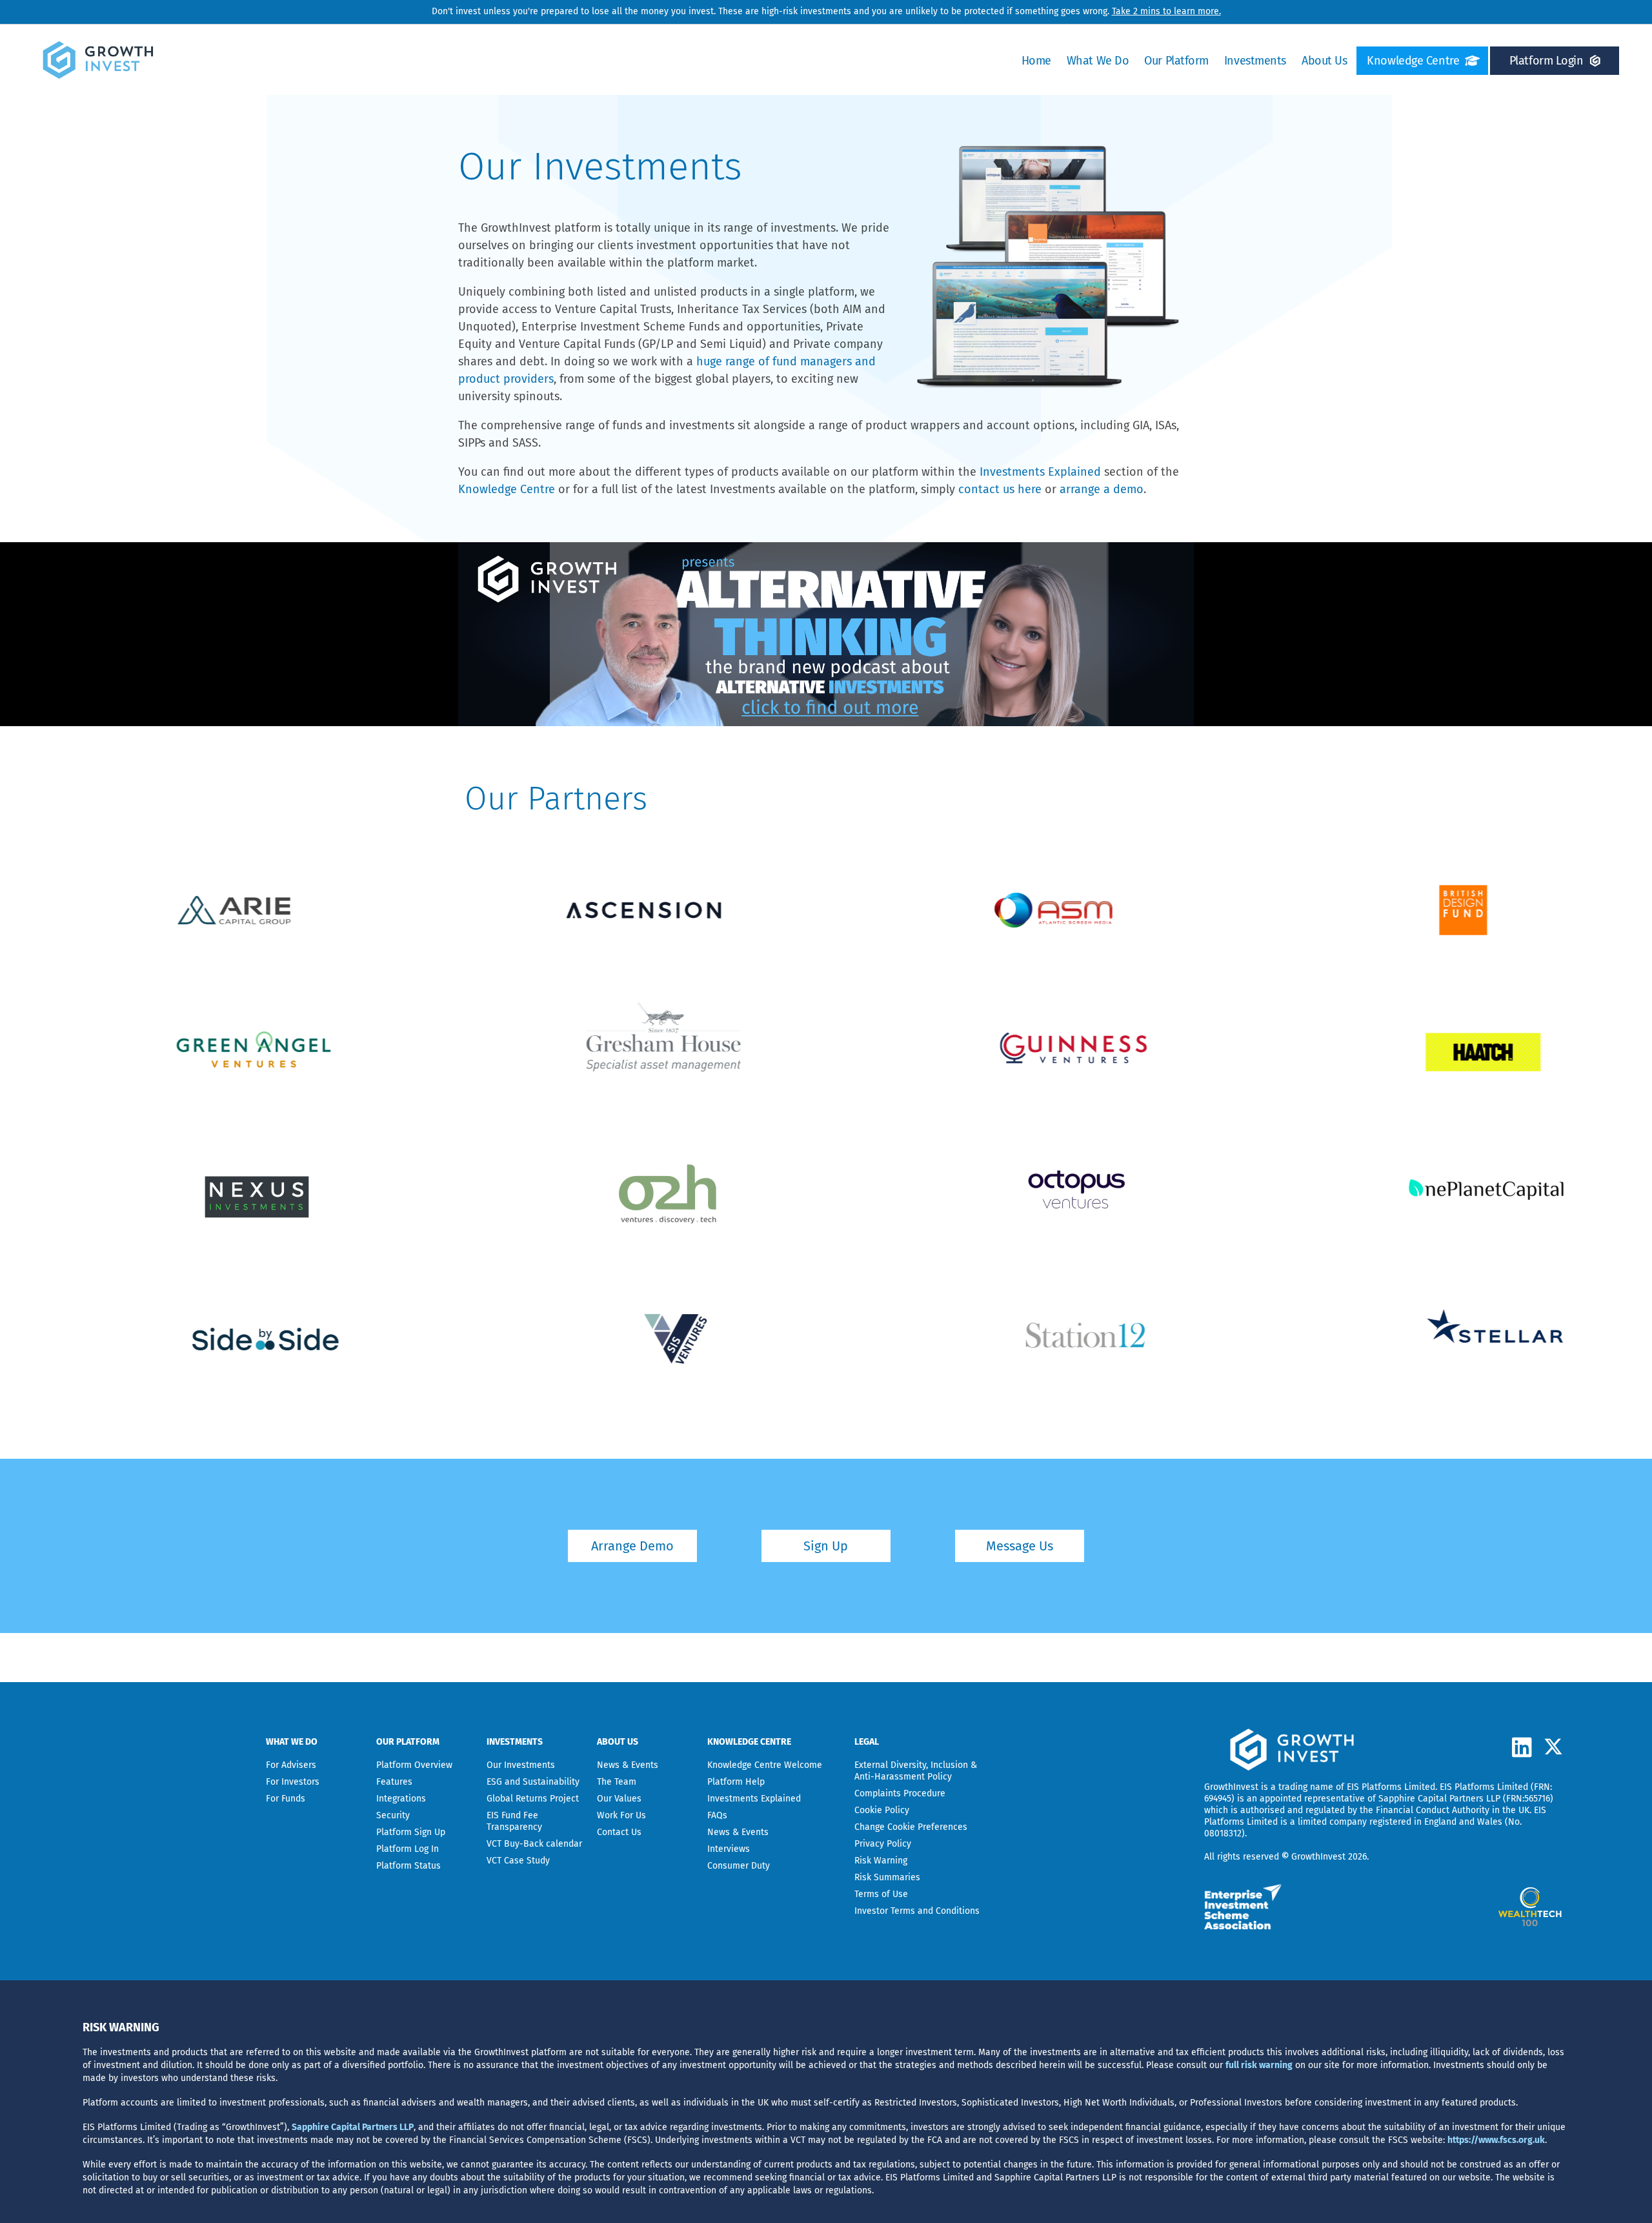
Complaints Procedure (900, 1793)
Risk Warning (881, 1861)
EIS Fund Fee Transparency (514, 1821)
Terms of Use (881, 1894)
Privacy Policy (883, 1844)
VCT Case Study (518, 1861)
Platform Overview (414, 1765)
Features (394, 1782)
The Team (617, 1782)
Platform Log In (408, 1849)
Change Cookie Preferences (911, 1827)
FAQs (717, 1815)
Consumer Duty (739, 1866)
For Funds (286, 1799)
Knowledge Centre (1413, 61)
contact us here (1000, 489)
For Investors (293, 1782)
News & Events (628, 1765)
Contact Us (619, 1832)
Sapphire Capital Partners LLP (1439, 1799)
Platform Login (1546, 61)
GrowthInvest (1231, 1787)
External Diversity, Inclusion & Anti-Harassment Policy (916, 1771)
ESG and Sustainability (533, 1782)
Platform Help (736, 1782)
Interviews (729, 1849)
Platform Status (408, 1866)
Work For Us (621, 1815)
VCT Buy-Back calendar (534, 1844)
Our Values (619, 1799)
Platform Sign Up (411, 1832)
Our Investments (521, 1765)
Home (1036, 61)
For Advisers (291, 1765)
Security (393, 1815)
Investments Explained (1040, 472)
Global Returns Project (533, 1799)
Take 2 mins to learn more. (1166, 11)
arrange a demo (1102, 489)
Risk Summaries (887, 1877)
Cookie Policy (882, 1810)
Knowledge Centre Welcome (765, 1765)
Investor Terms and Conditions (917, 1911)
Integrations (401, 1799)
